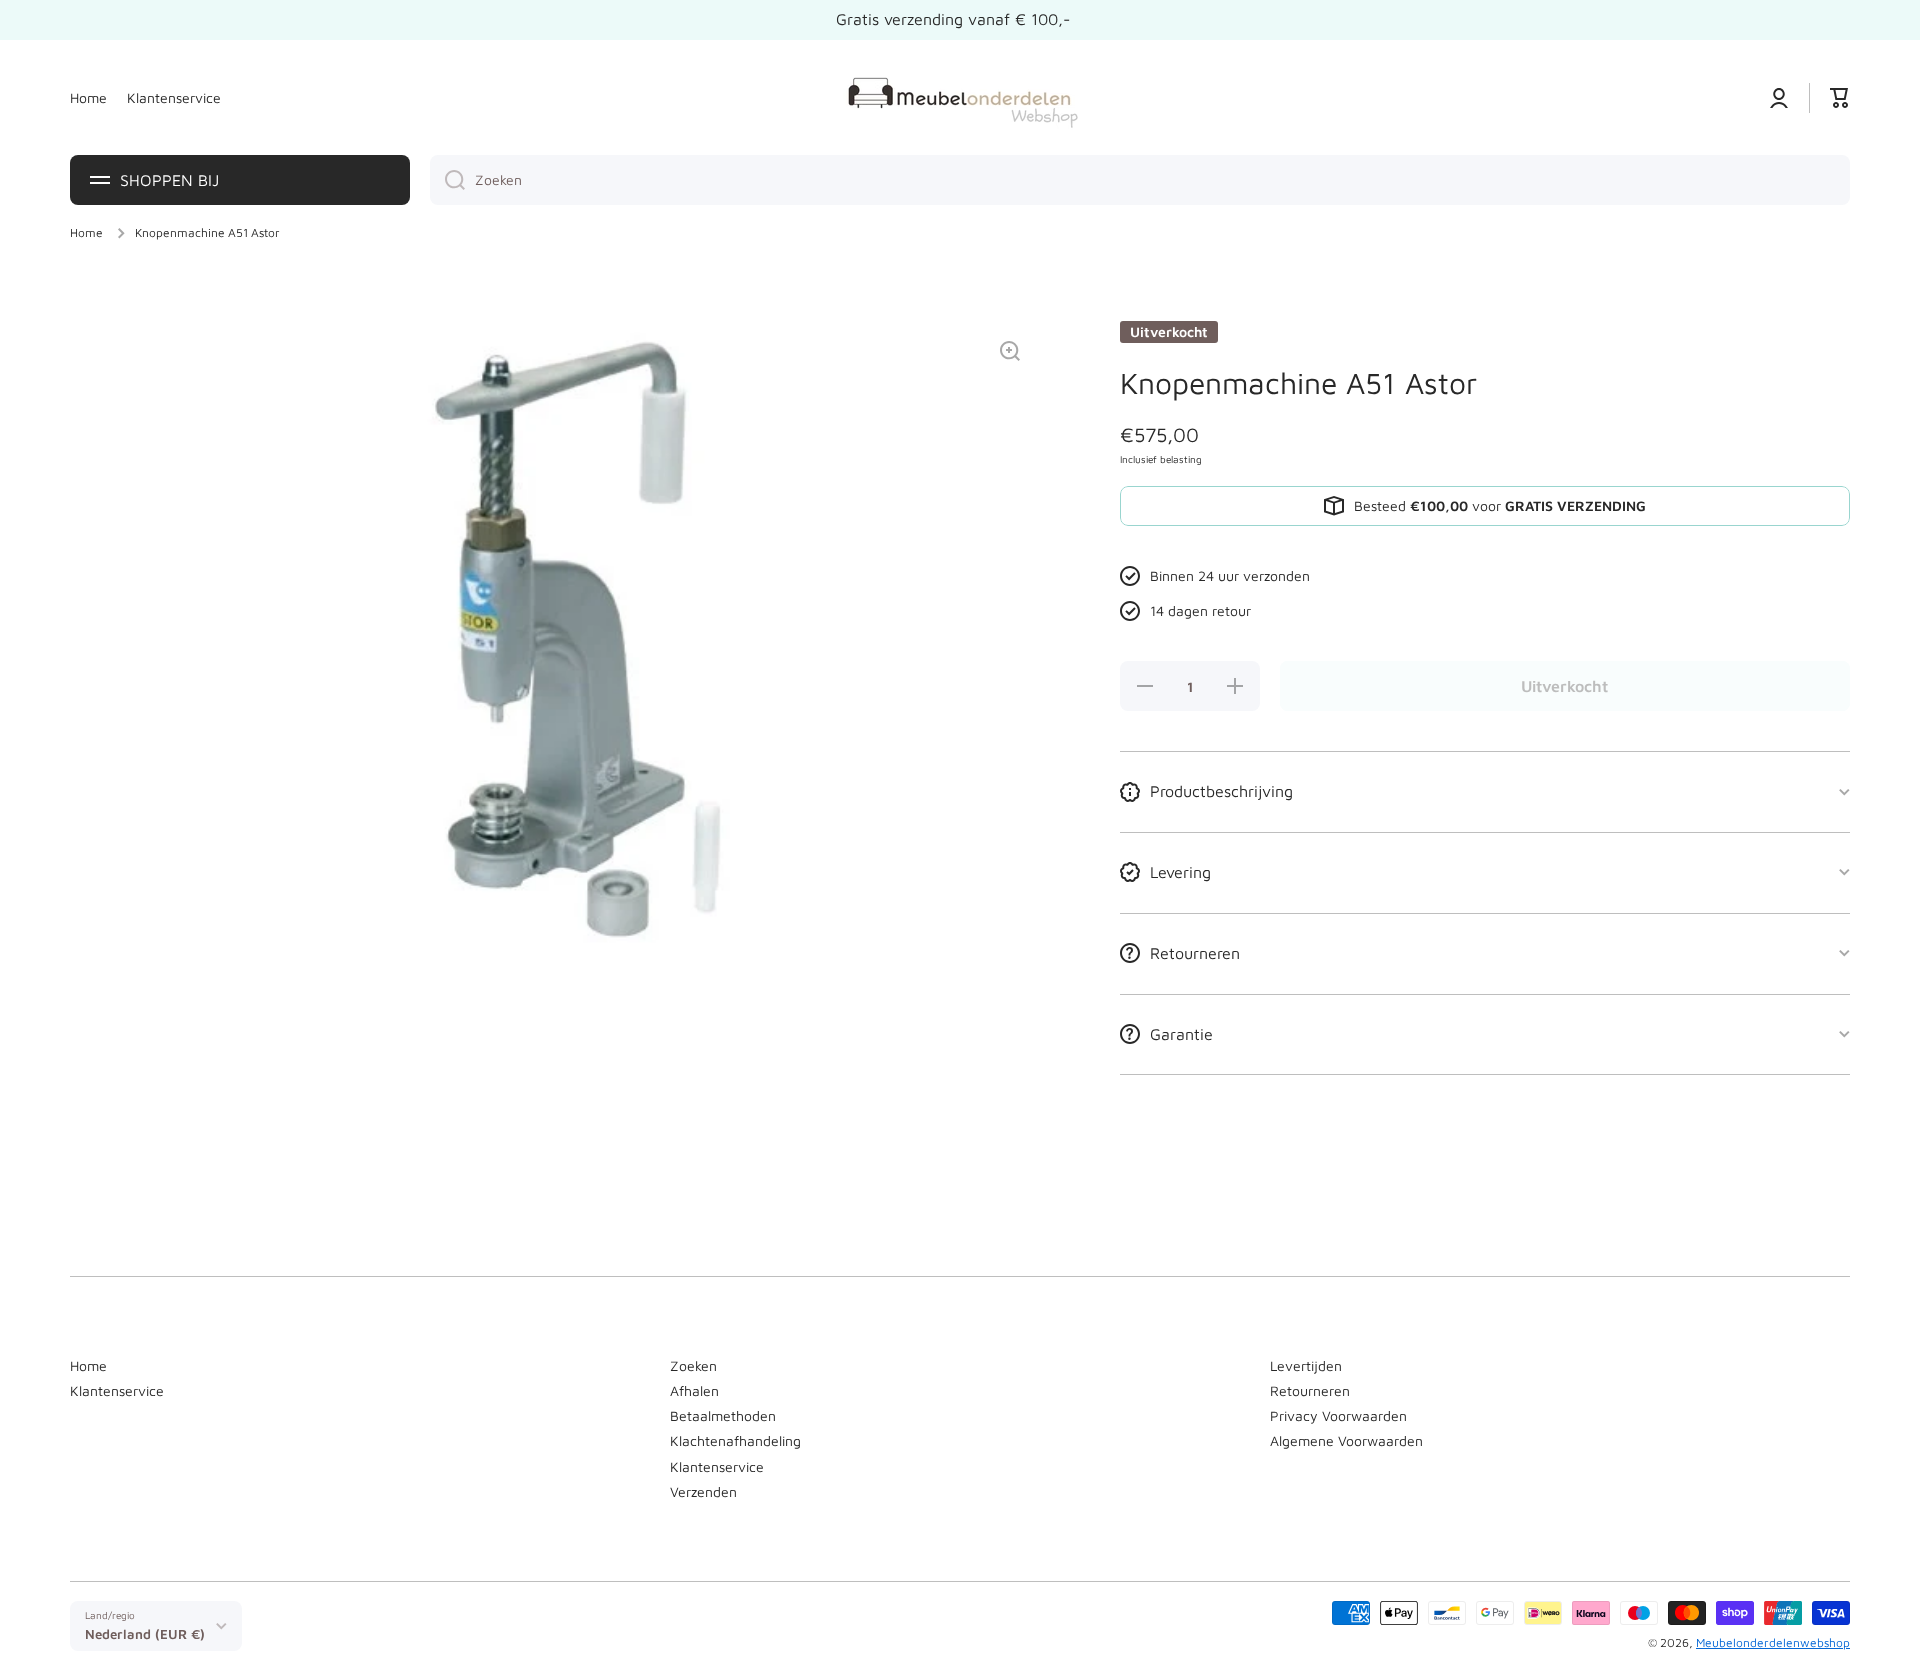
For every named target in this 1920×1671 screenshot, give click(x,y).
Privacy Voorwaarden (1338, 1415)
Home (86, 232)
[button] (1840, 98)
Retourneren (1310, 1390)
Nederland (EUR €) (145, 1634)
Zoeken (693, 1365)
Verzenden (703, 1491)
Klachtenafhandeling (735, 1440)
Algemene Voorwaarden (1346, 1440)
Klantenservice (117, 1390)
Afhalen (694, 1390)
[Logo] (960, 97)
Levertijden (1306, 1365)
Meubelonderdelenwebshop (1773, 1642)
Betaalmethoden (723, 1415)
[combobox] (1140, 180)
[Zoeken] (447, 180)
